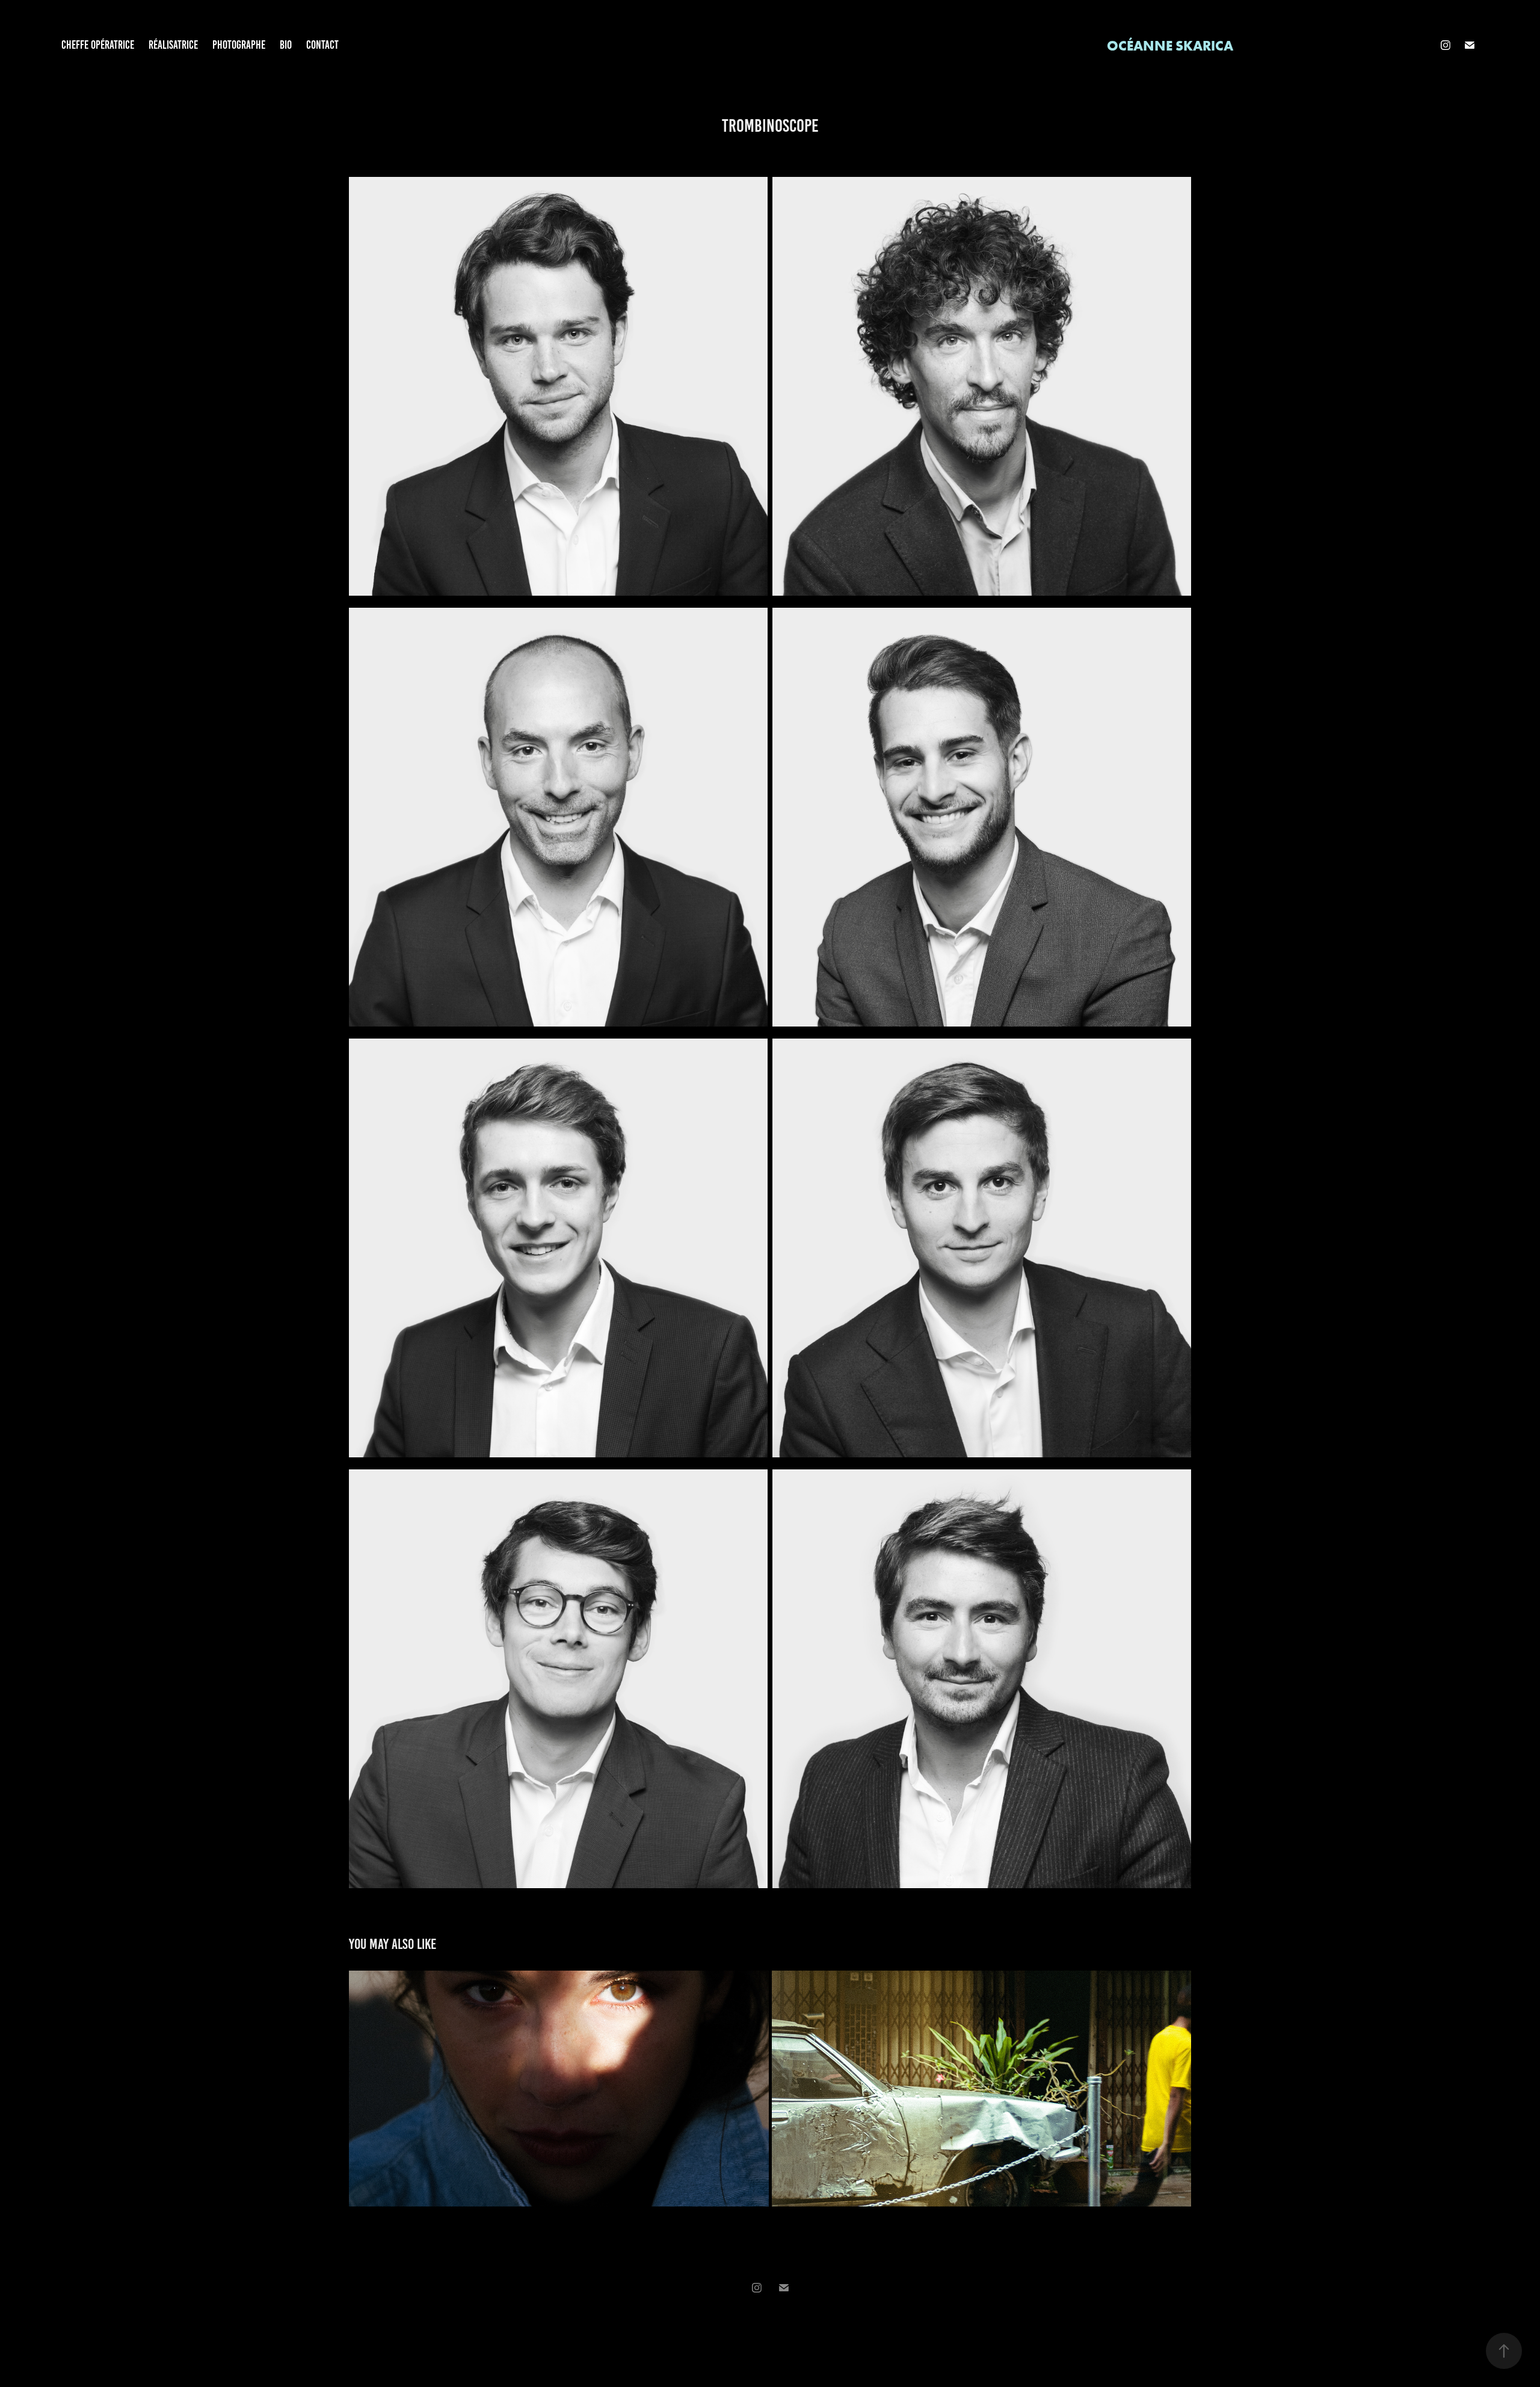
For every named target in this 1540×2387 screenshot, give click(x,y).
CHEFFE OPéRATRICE (98, 45)
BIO (286, 45)
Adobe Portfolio (783, 2321)
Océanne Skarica (1170, 45)
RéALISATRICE (173, 45)
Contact (322, 45)
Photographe (239, 45)
